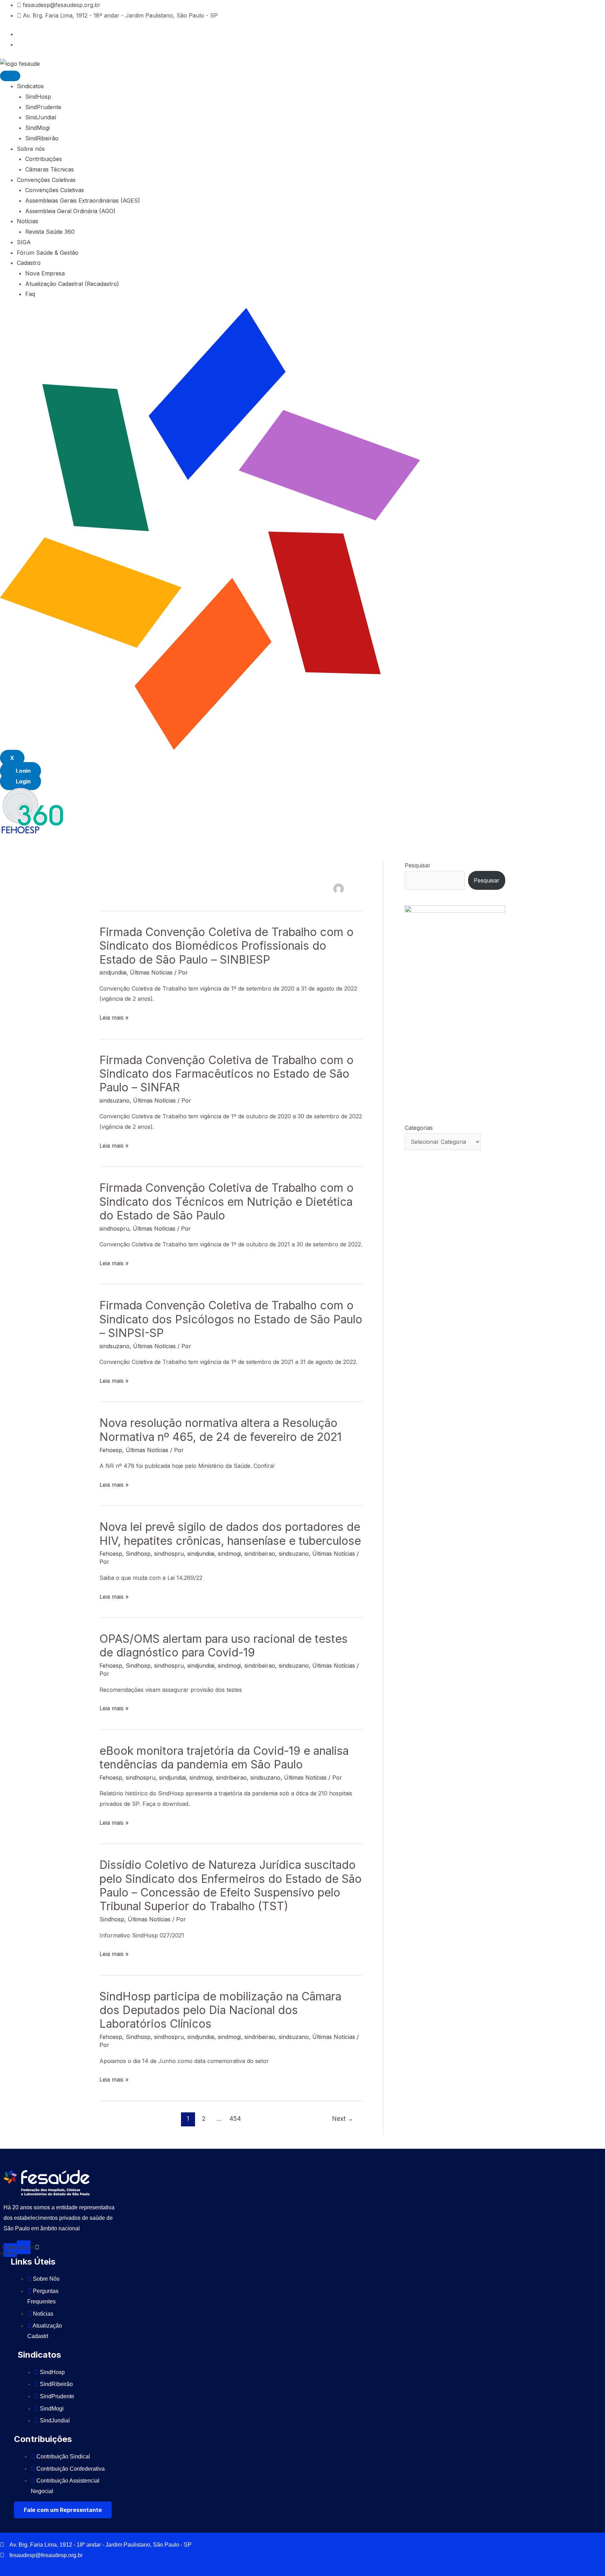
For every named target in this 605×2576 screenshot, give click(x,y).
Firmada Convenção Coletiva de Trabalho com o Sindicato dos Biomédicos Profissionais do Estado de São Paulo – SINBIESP (227, 946)
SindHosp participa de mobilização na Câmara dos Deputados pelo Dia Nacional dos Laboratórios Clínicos (220, 2010)
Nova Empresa (45, 273)
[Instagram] (19, 44)
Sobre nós (31, 149)
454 (235, 2118)
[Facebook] (19, 34)
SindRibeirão (42, 138)
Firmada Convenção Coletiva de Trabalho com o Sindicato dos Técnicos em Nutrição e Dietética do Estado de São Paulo (227, 1202)
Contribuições (44, 159)
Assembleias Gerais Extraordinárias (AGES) (83, 200)
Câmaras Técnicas (50, 169)
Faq (30, 294)
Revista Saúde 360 (50, 232)
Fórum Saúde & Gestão (48, 253)
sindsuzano (114, 1100)
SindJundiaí (41, 117)
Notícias (27, 221)
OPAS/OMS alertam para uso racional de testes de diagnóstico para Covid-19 (224, 1646)
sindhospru (114, 1229)
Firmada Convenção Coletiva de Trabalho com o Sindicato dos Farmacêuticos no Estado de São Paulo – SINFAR (227, 1074)
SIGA (24, 242)
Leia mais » (114, 1018)
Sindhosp (138, 1554)
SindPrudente (43, 107)
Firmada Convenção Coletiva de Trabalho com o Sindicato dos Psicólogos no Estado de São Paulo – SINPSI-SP (231, 1319)
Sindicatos (30, 86)
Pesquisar (418, 865)
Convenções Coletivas (46, 180)
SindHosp (38, 97)
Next (343, 2118)
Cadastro (29, 263)
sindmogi (229, 1554)
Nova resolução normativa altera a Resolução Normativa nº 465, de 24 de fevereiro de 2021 (221, 1430)
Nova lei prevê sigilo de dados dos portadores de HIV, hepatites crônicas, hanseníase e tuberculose (230, 1534)
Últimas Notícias (151, 972)
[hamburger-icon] (10, 76)
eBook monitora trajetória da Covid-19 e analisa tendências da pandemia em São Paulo (224, 1758)
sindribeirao (260, 1554)
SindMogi (37, 128)
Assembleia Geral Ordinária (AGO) (70, 211)
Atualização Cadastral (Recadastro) (72, 284)
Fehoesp (111, 1450)
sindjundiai (113, 972)
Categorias (419, 1128)
